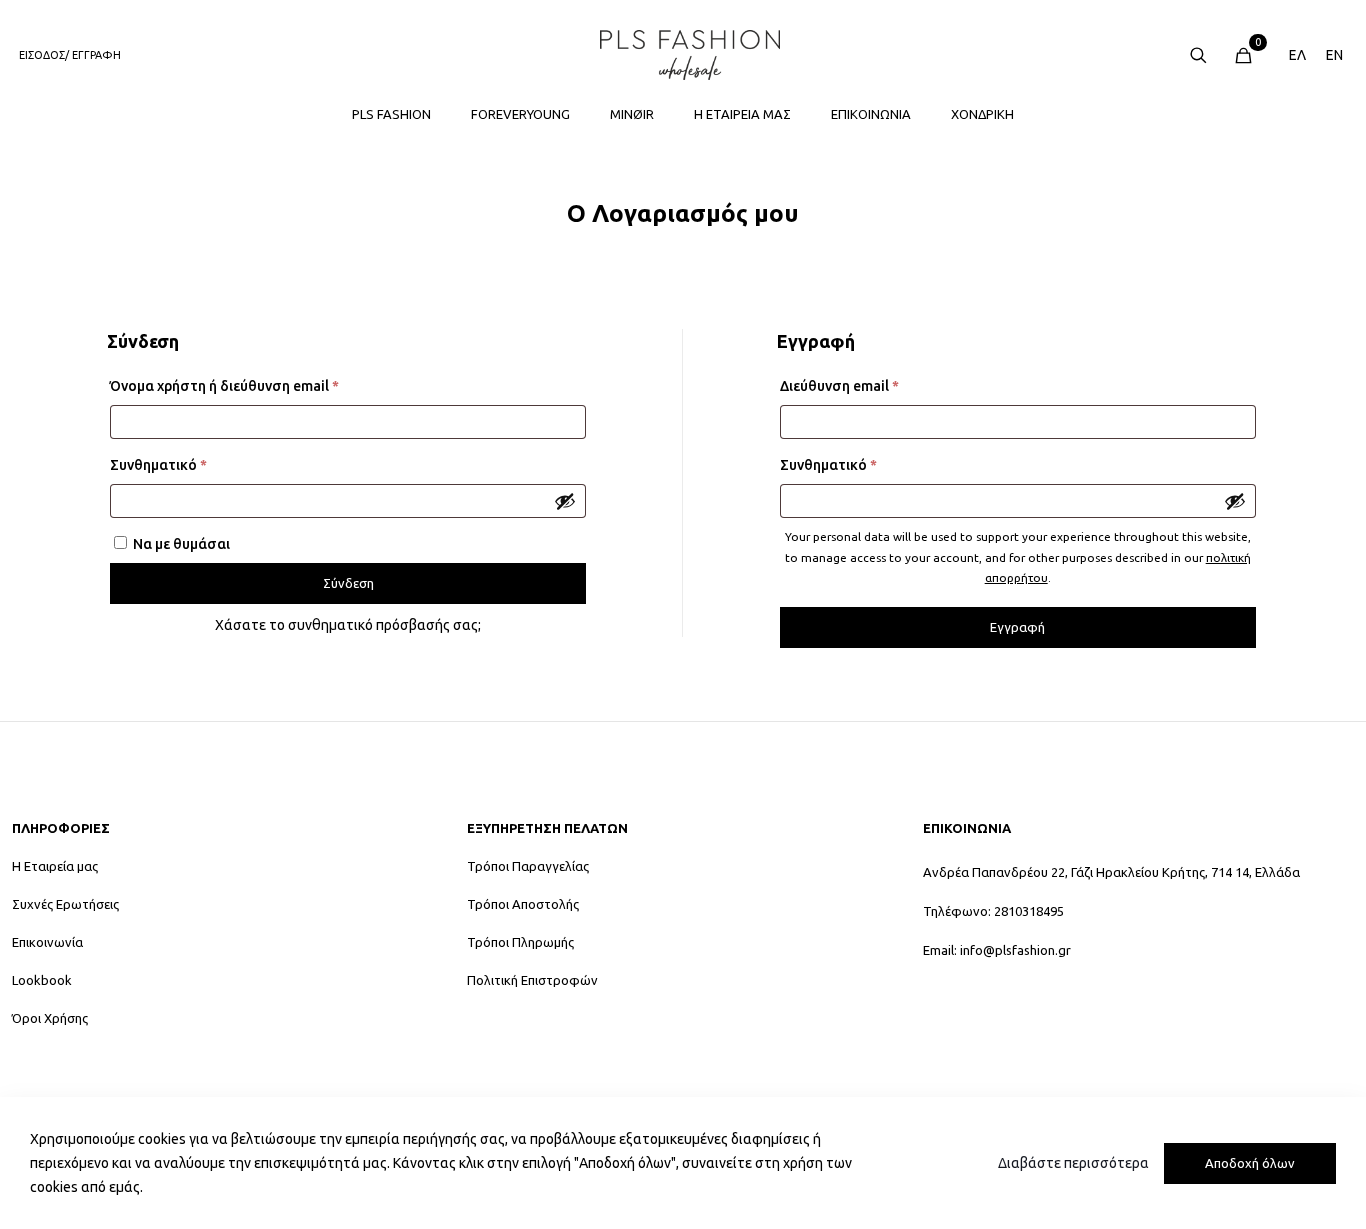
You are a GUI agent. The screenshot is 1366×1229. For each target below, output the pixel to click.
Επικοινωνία (47, 942)
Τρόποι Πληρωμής (520, 942)
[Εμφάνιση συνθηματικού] (565, 501)
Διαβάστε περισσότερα (1073, 1163)
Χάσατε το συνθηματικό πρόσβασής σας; (348, 625)
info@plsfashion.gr (1015, 950)
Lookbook (42, 980)
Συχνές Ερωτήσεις (65, 904)
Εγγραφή (1017, 627)
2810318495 (1029, 911)
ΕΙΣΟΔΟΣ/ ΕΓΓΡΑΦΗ (70, 55)
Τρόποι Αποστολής (523, 904)
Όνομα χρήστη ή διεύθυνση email (259, 385)
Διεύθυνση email (874, 385)
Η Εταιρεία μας (55, 866)
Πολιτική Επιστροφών (532, 980)
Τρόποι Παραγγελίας (528, 866)
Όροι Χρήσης (50, 1018)
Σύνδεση (348, 583)
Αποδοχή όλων (1250, 1163)
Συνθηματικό (193, 464)
